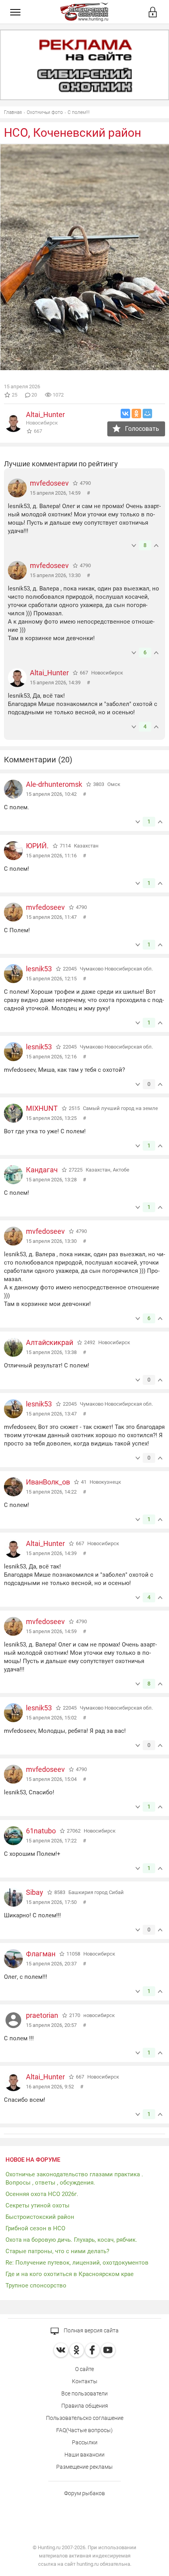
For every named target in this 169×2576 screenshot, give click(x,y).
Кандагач (42, 1170)
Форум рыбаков (84, 2493)
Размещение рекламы (84, 2467)
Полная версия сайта (91, 2330)
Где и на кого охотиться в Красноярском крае (70, 2274)
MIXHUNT (42, 1108)
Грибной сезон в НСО (35, 2228)
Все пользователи (84, 2393)
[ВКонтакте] (125, 414)
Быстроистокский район (40, 2217)
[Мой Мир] (147, 414)
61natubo (41, 1831)
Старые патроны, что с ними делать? (57, 2251)
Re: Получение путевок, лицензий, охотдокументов (77, 2263)
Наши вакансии (84, 2455)
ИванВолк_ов (48, 1482)
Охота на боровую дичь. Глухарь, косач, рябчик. (71, 2240)
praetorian (42, 2015)
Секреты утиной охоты (38, 2205)
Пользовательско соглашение (85, 2418)
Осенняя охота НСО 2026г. (42, 2194)
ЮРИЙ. (37, 846)
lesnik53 (39, 969)
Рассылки (85, 2442)
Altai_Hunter (45, 414)
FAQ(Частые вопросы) (84, 2430)
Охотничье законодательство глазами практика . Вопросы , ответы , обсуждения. (74, 2178)
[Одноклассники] (136, 414)
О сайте (84, 2369)
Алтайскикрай (50, 1342)
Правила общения (85, 2406)
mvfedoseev (49, 483)
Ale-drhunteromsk (54, 784)
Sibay (35, 1892)
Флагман (41, 1954)
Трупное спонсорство (36, 2285)
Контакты (85, 2381)
